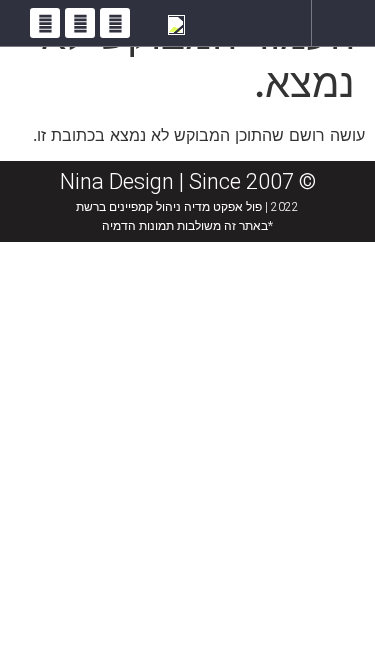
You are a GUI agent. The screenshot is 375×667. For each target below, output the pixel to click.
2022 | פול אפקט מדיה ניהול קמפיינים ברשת (187, 207)
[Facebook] (115, 23)
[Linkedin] (45, 23)
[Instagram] (80, 23)
